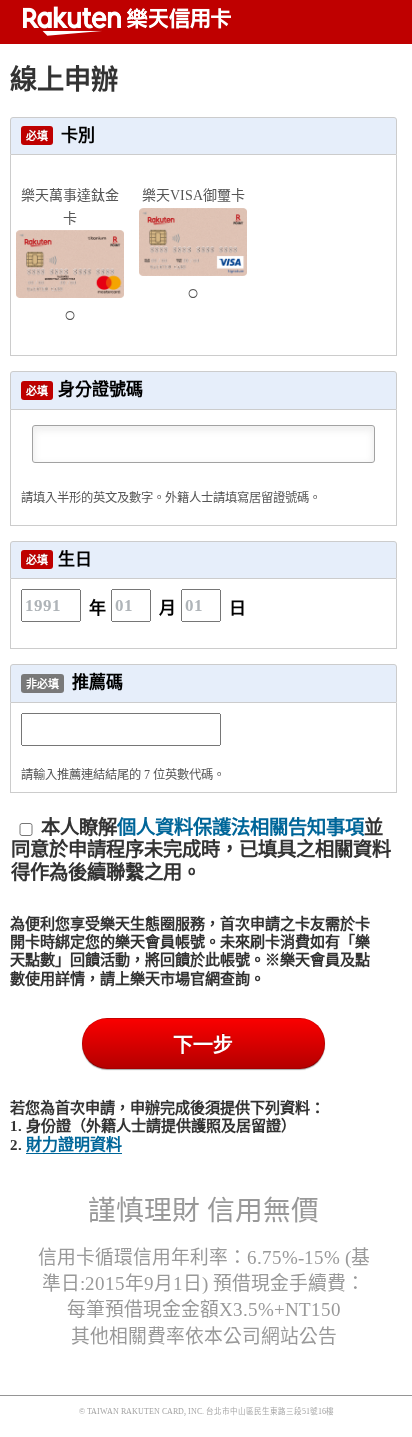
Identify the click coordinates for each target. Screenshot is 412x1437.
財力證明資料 (74, 1144)
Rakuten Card (125, 21)
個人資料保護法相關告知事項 (240, 827)
